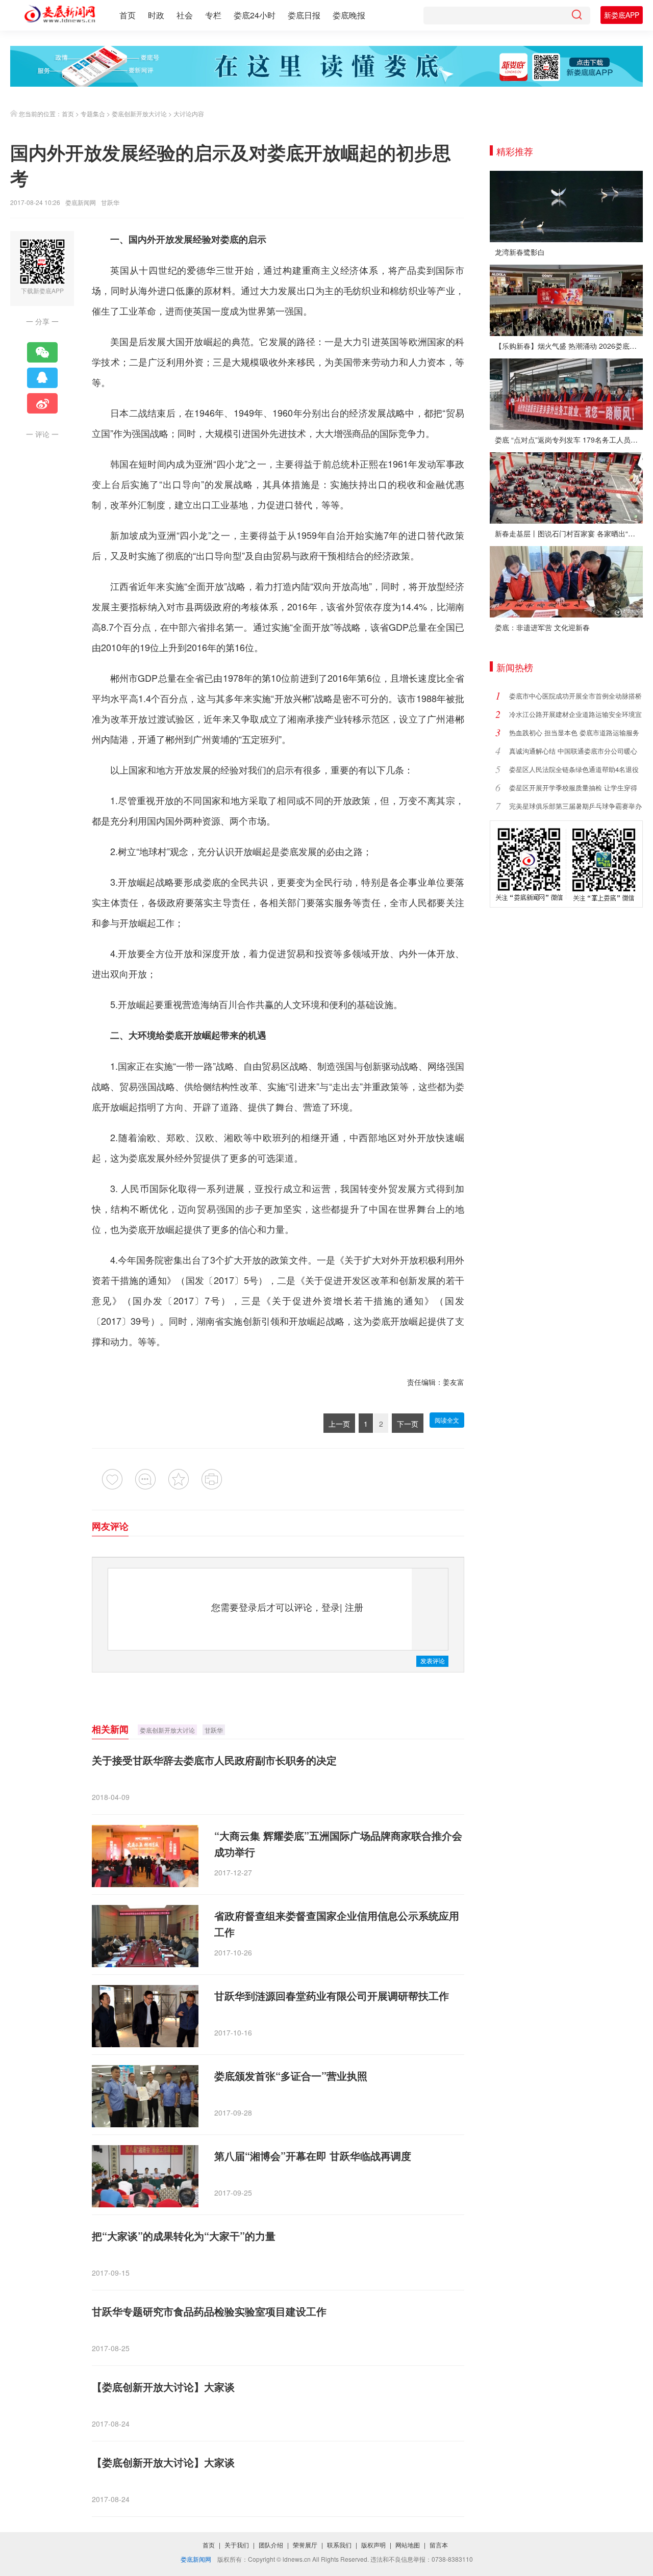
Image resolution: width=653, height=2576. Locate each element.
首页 (128, 15)
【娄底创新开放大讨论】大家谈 (163, 2387)
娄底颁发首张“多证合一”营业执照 (291, 2076)
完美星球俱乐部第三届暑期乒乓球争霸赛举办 (575, 806)
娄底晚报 (349, 15)
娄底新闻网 (81, 202)
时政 (156, 15)
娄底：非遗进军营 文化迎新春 (542, 627)
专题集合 (93, 113)
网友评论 (110, 1526)
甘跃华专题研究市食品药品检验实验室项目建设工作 (209, 2311)
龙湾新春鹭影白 (520, 252)
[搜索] (576, 16)
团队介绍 (271, 2545)
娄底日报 (304, 15)
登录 (331, 1607)
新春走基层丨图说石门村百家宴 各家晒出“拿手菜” (569, 533)
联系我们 (339, 2545)
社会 (185, 15)
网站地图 (408, 2545)
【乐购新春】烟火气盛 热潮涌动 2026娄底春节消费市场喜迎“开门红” (569, 346)
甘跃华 (214, 1730)
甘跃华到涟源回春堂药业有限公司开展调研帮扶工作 (332, 1995)
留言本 (439, 2545)
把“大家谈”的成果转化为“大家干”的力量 (184, 2236)
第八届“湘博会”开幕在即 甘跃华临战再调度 (313, 2156)
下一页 (408, 1424)
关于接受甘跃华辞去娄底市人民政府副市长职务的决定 (214, 1760)
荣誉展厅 (305, 2545)
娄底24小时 (255, 15)
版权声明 (373, 2545)
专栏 (213, 15)
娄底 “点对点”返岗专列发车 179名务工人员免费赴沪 (569, 440)
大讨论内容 (189, 113)
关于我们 (237, 2545)
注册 (354, 1607)
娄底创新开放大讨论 (139, 113)
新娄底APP (622, 15)
